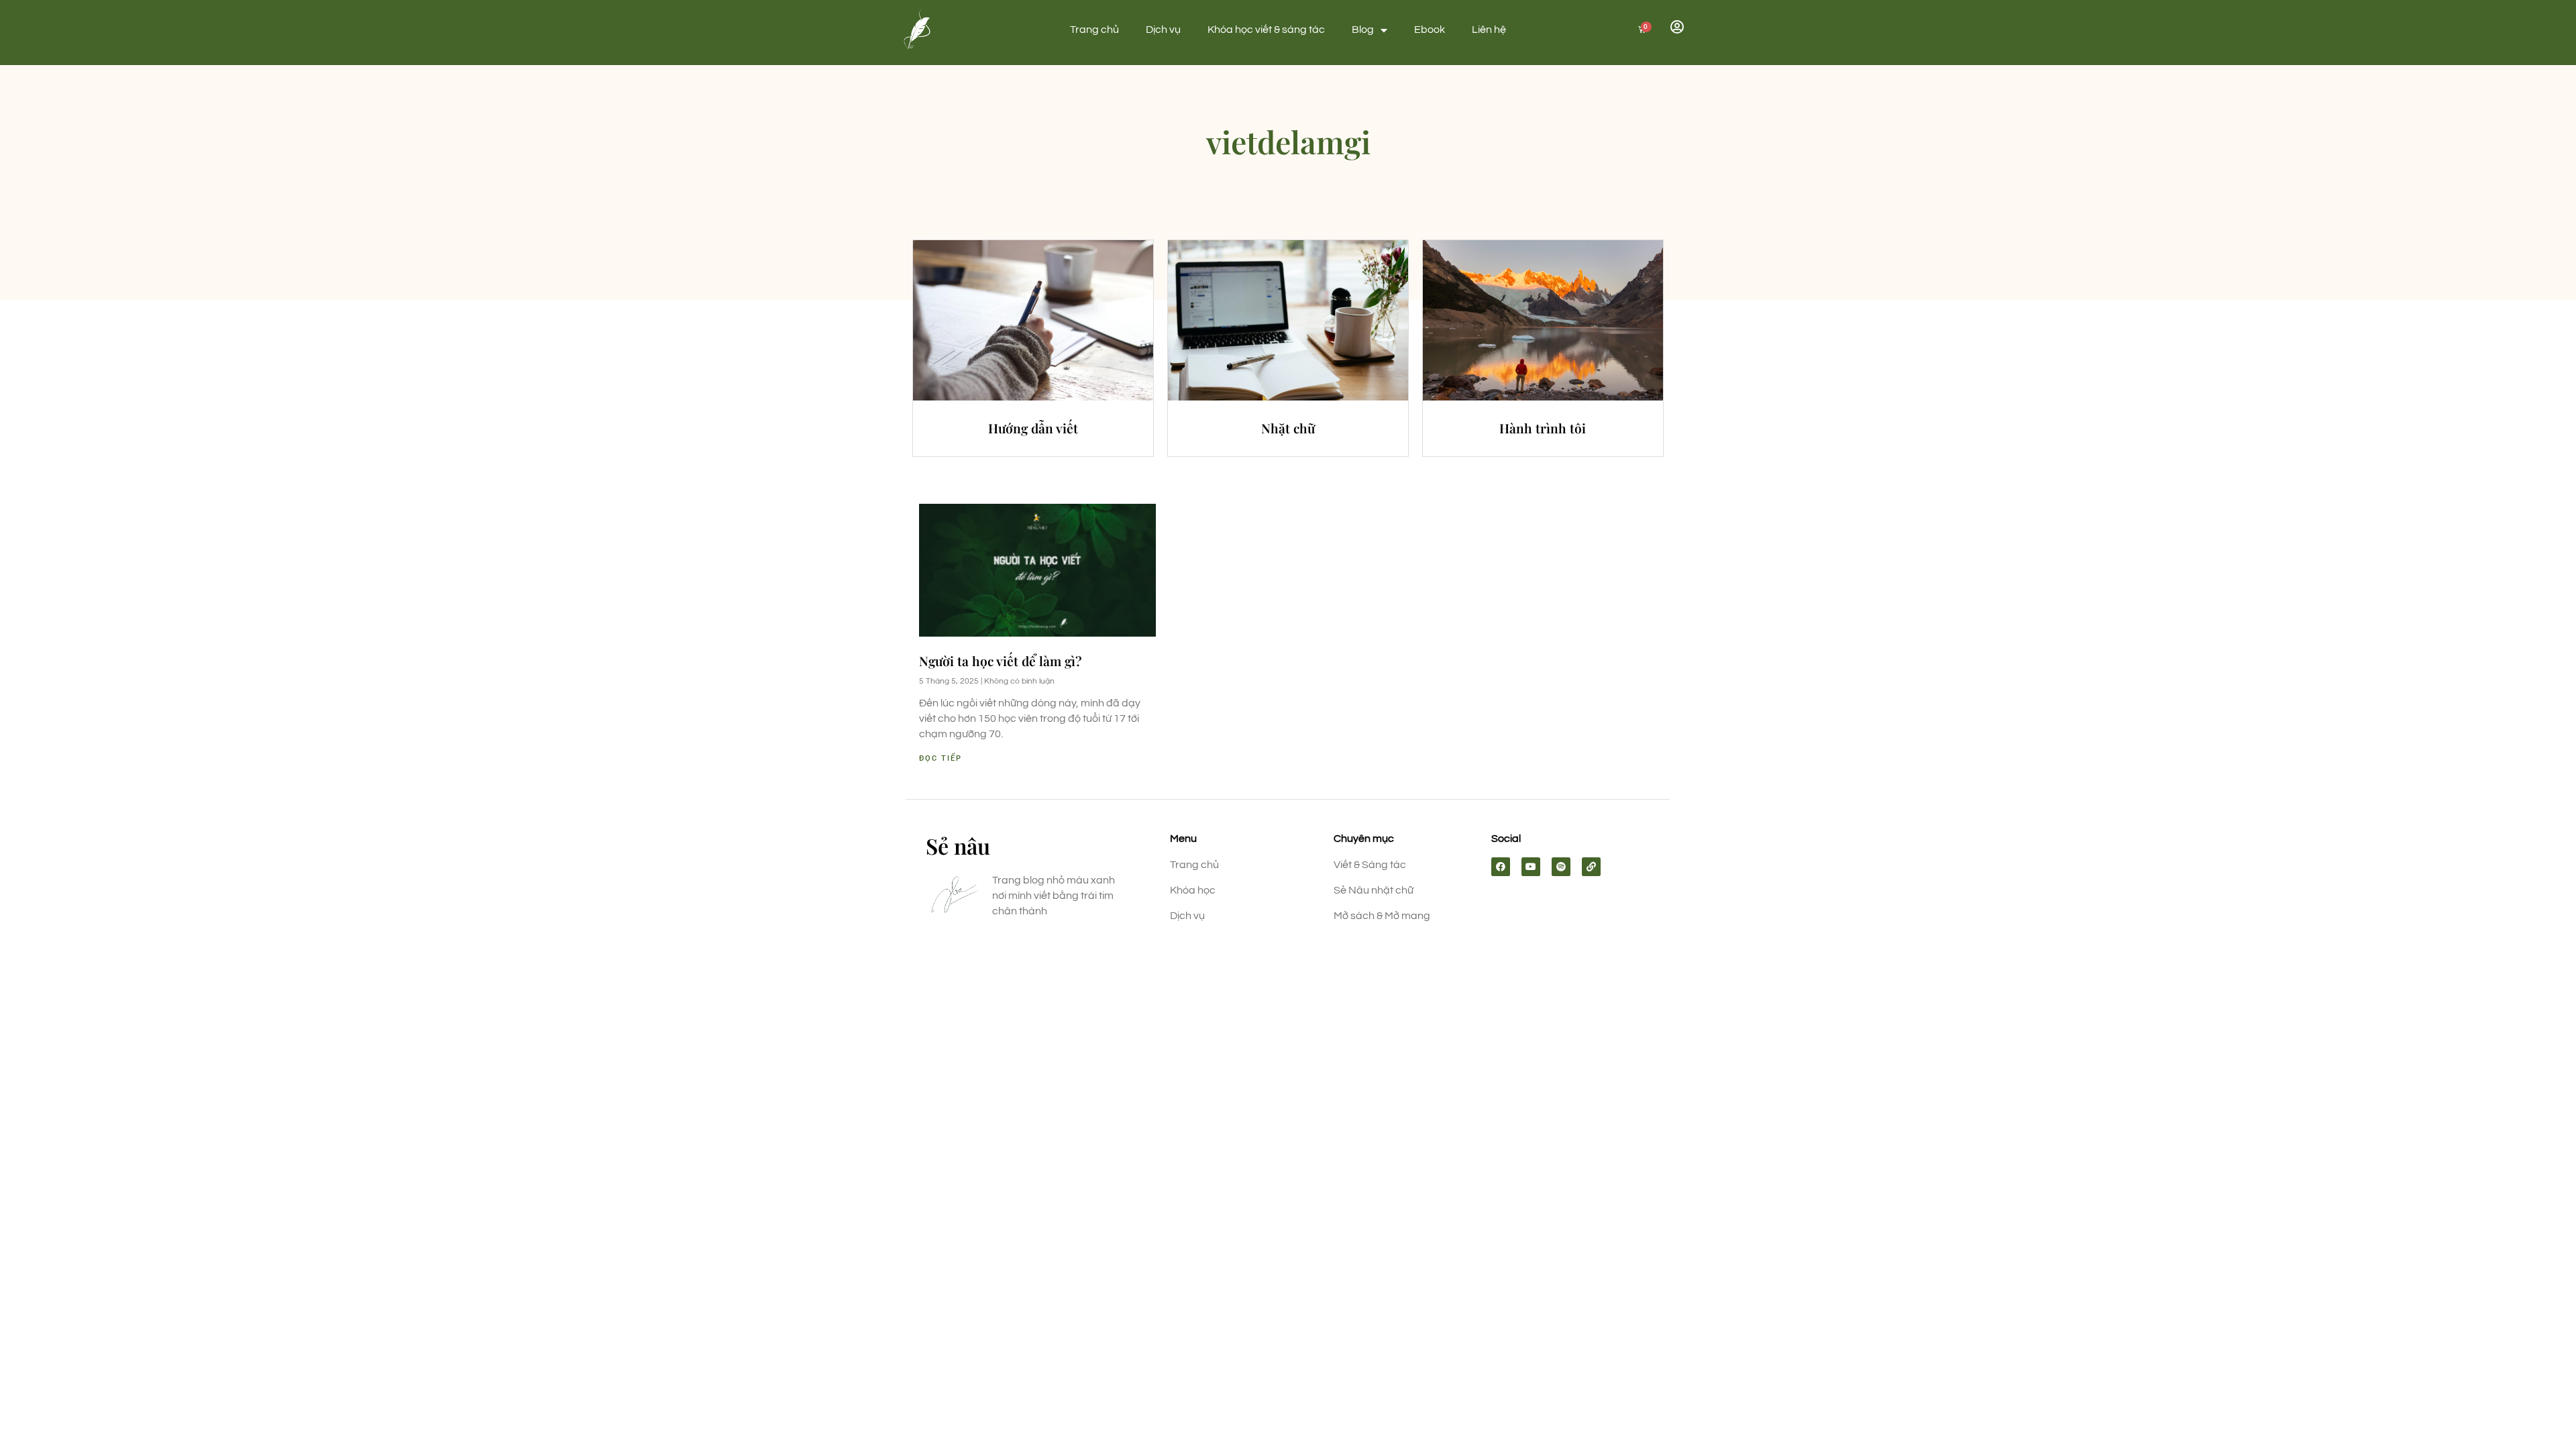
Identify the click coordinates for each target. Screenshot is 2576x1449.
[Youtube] (1531, 867)
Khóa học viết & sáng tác (1266, 30)
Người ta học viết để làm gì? (1000, 661)
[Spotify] (1561, 867)
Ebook (1430, 30)
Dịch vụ (1163, 30)
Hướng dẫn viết (1033, 428)
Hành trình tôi (1543, 428)
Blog (1363, 30)
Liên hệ (1489, 30)
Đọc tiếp (941, 758)
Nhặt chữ (1288, 428)
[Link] (1591, 867)
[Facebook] (1501, 867)
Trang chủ (1094, 30)
